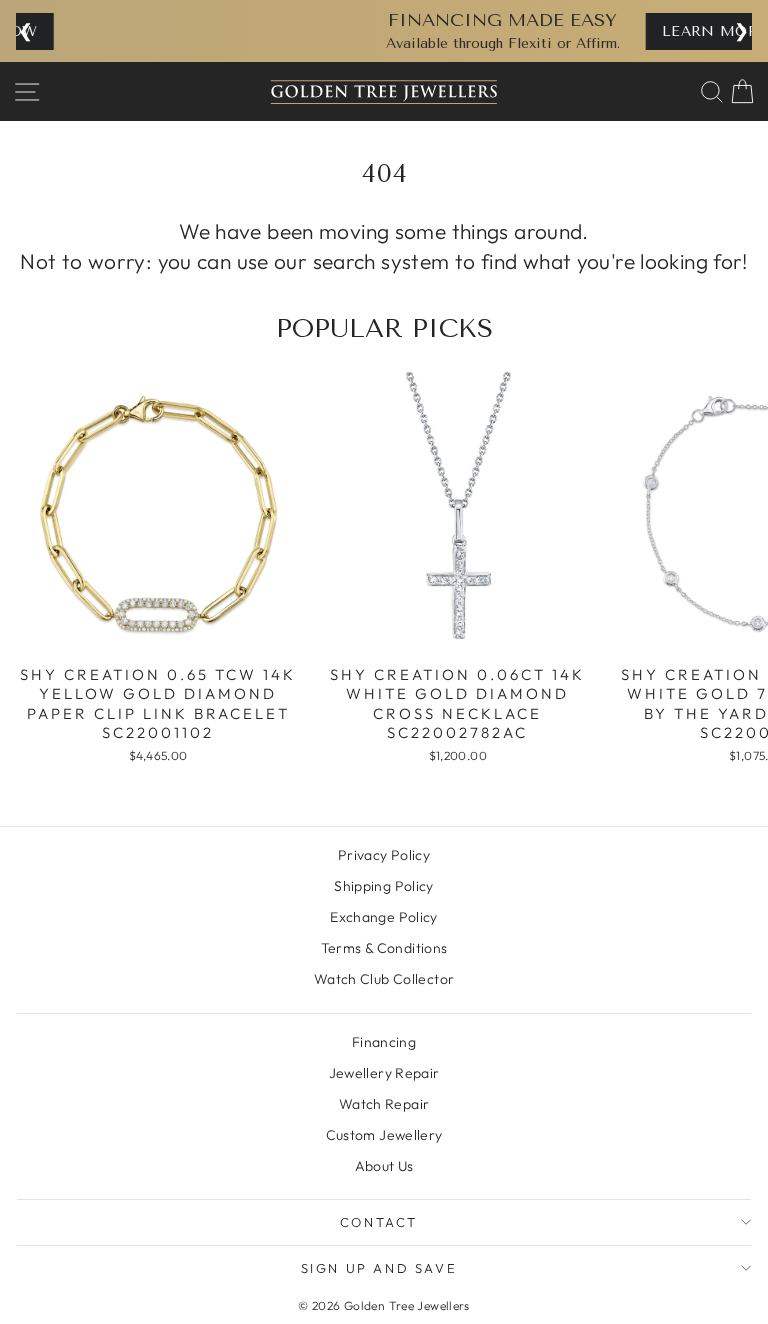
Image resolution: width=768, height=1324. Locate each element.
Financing (384, 1042)
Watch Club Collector (384, 979)
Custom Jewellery (384, 1135)
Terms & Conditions (384, 948)
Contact (379, 1222)
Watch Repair (384, 1104)
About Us (384, 1166)
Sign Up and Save (379, 1268)
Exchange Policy (384, 917)
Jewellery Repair (384, 1073)
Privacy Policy (384, 855)
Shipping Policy (384, 886)
